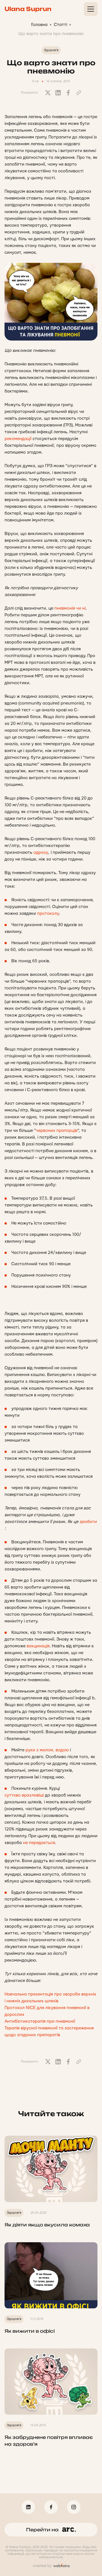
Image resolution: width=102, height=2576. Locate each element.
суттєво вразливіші (24, 1795)
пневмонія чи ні (70, 608)
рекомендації (18, 439)
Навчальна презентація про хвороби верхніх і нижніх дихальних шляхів (50, 1998)
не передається (39, 1843)
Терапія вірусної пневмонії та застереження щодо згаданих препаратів (49, 2032)
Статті (60, 25)
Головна (39, 25)
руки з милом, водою (47, 1750)
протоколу (48, 914)
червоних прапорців (57, 1131)
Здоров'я (51, 50)
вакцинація (38, 1646)
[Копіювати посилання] (78, 93)
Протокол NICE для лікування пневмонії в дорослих (47, 2011)
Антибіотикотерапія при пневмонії (40, 2021)
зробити (88, 1522)
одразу (41, 852)
